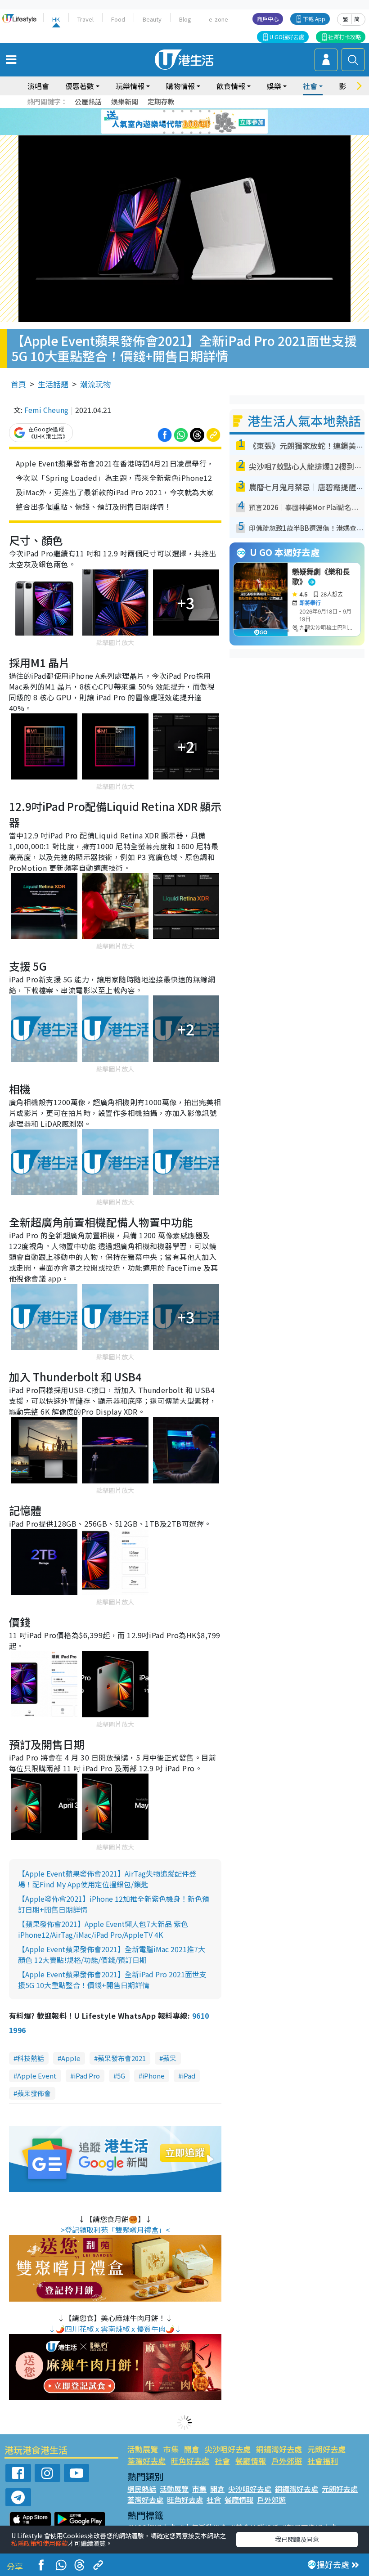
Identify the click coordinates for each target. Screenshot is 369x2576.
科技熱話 (31, 2058)
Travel (85, 19)
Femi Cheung (46, 410)
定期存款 (161, 101)
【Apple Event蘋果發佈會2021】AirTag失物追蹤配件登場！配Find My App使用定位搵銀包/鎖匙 (107, 1879)
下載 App (314, 19)
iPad (189, 2076)
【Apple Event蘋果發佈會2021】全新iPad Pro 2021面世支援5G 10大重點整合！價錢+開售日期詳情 (112, 1980)
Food (118, 19)
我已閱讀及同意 (297, 2539)
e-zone (218, 19)
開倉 (192, 2449)
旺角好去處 (190, 2461)
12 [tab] (209, 122)
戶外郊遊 (287, 2461)
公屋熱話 (88, 101)
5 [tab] (200, 111)
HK (56, 19)
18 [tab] (209, 133)
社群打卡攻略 (345, 37)
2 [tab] (173, 111)
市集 (171, 2449)
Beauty (152, 19)
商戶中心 (268, 19)
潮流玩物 (95, 384)
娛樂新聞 (125, 101)
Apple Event (37, 2076)
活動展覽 (143, 2449)
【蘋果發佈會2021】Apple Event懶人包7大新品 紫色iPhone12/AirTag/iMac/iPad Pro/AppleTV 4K (103, 1929)
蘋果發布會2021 (122, 2058)
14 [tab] (173, 133)
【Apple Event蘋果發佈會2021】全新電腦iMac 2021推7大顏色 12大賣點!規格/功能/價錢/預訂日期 (112, 1954)
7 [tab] (164, 122)
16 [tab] (191, 133)
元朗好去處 (326, 2449)
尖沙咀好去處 (228, 2449)
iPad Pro (87, 2076)
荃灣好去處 (146, 2461)
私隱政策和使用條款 (40, 2543)
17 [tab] (200, 133)
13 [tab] (164, 133)
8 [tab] (173, 122)
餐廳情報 (251, 2461)
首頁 (18, 384)
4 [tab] (191, 111)
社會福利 (323, 2461)
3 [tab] (182, 111)
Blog (185, 19)
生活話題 (53, 384)
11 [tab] (200, 122)
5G (121, 2076)
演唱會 (38, 86)
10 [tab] (191, 122)
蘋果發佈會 (34, 2093)
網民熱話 (142, 2489)
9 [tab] (182, 122)
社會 (222, 2461)
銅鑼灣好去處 (279, 2449)
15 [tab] (182, 133)
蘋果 (170, 2058)
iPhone (153, 2076)
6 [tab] (209, 111)
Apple (71, 2058)
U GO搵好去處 (287, 37)
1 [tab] (164, 111)
